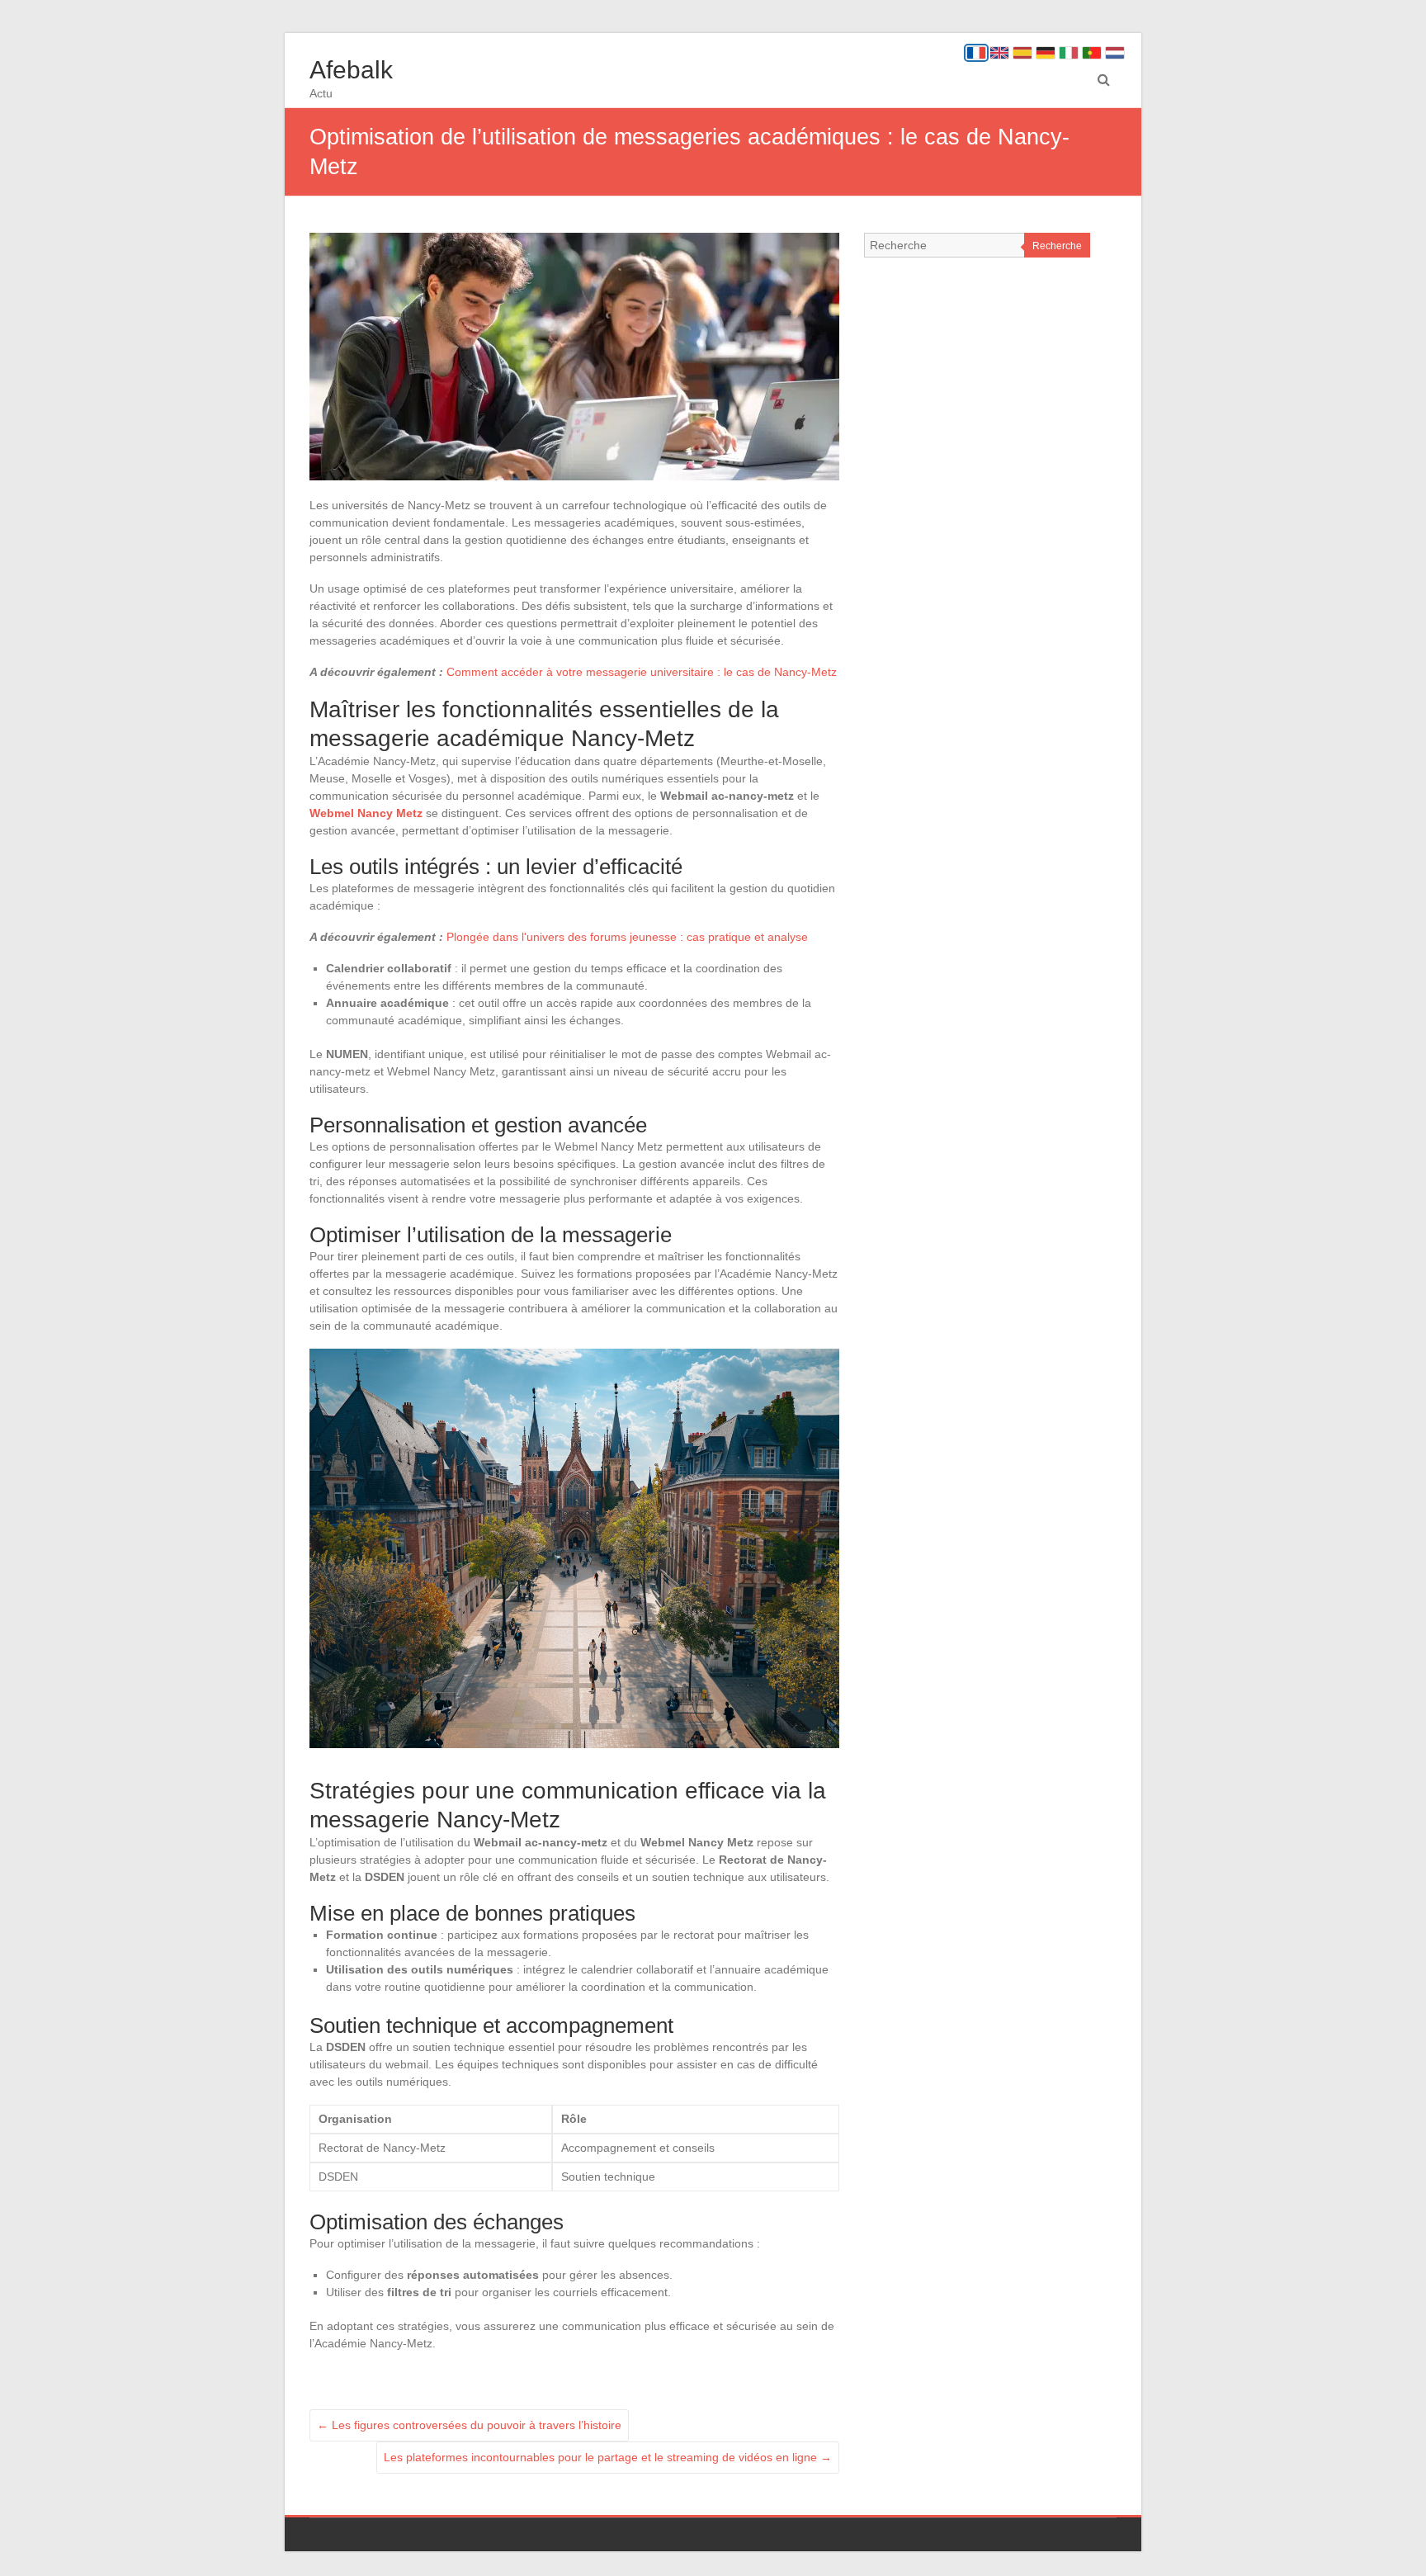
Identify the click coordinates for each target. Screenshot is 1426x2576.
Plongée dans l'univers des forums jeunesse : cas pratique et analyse (627, 937)
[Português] (1092, 53)
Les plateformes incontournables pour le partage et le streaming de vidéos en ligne (608, 2457)
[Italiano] (1069, 53)
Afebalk (351, 70)
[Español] (1022, 53)
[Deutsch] (1046, 53)
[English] (999, 53)
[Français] (976, 53)
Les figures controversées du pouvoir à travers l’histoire (469, 2425)
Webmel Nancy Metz (366, 813)
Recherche (1057, 246)
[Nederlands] (1115, 53)
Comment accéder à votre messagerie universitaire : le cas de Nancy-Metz (642, 672)
